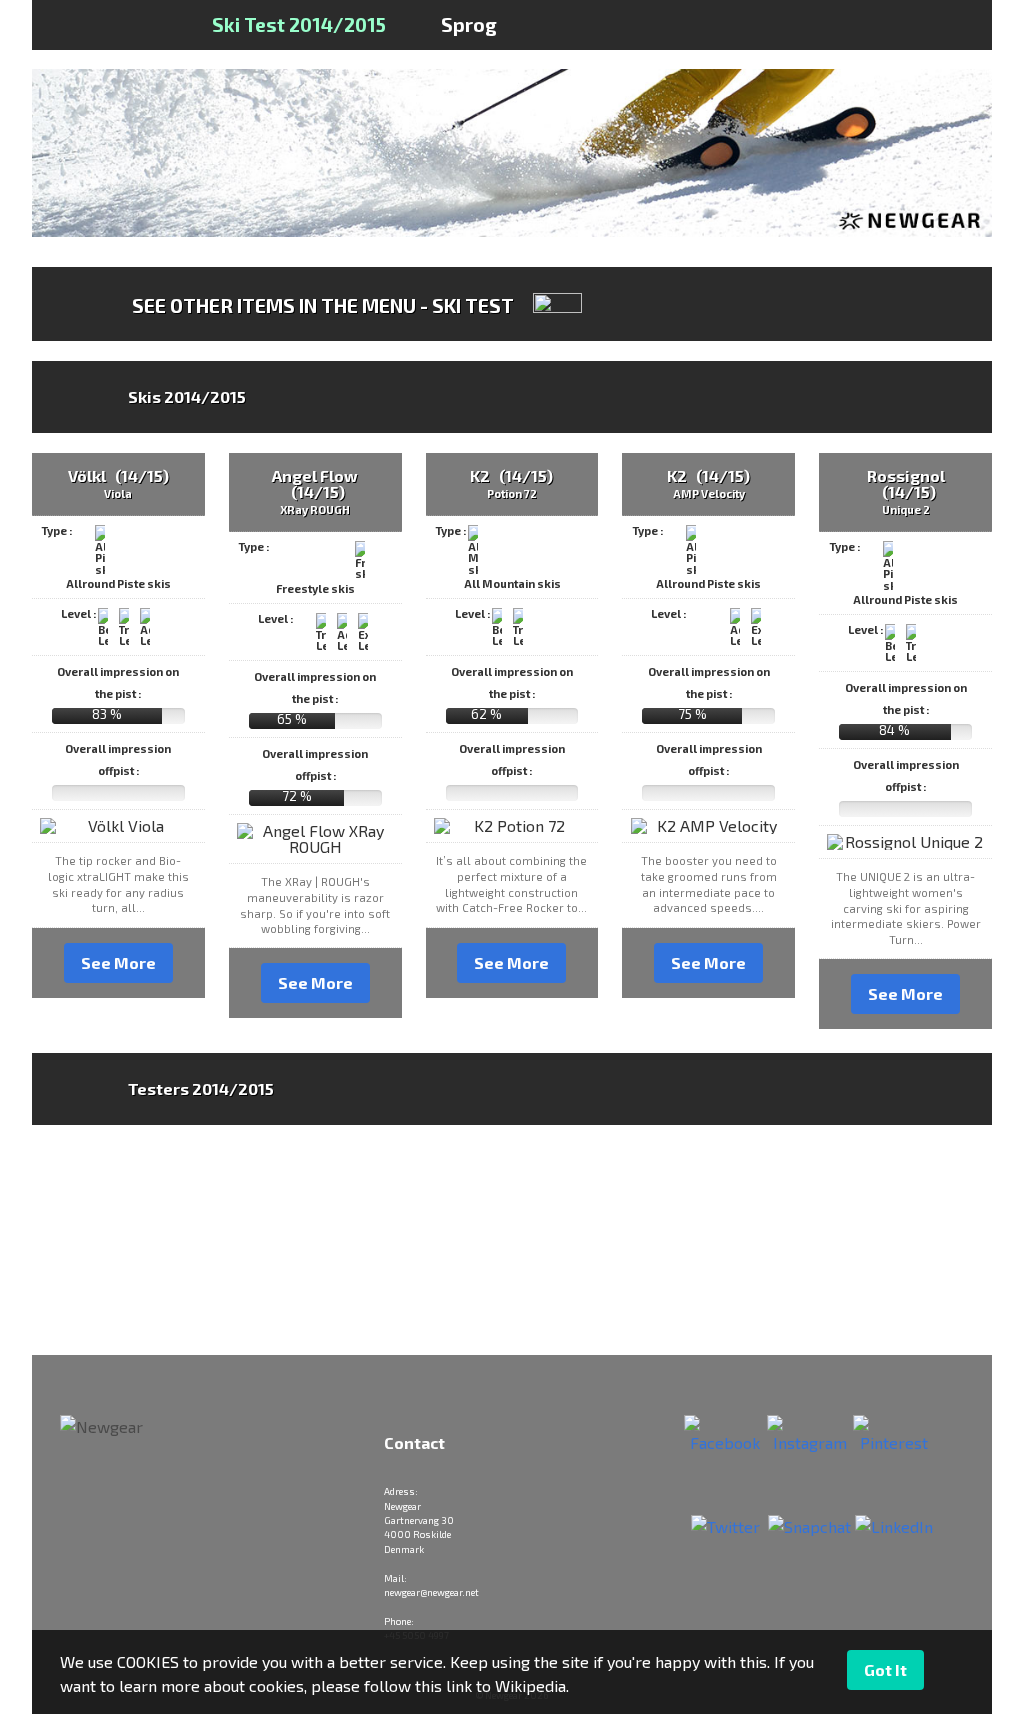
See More (118, 962)
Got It (885, 1669)
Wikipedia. (532, 1685)
